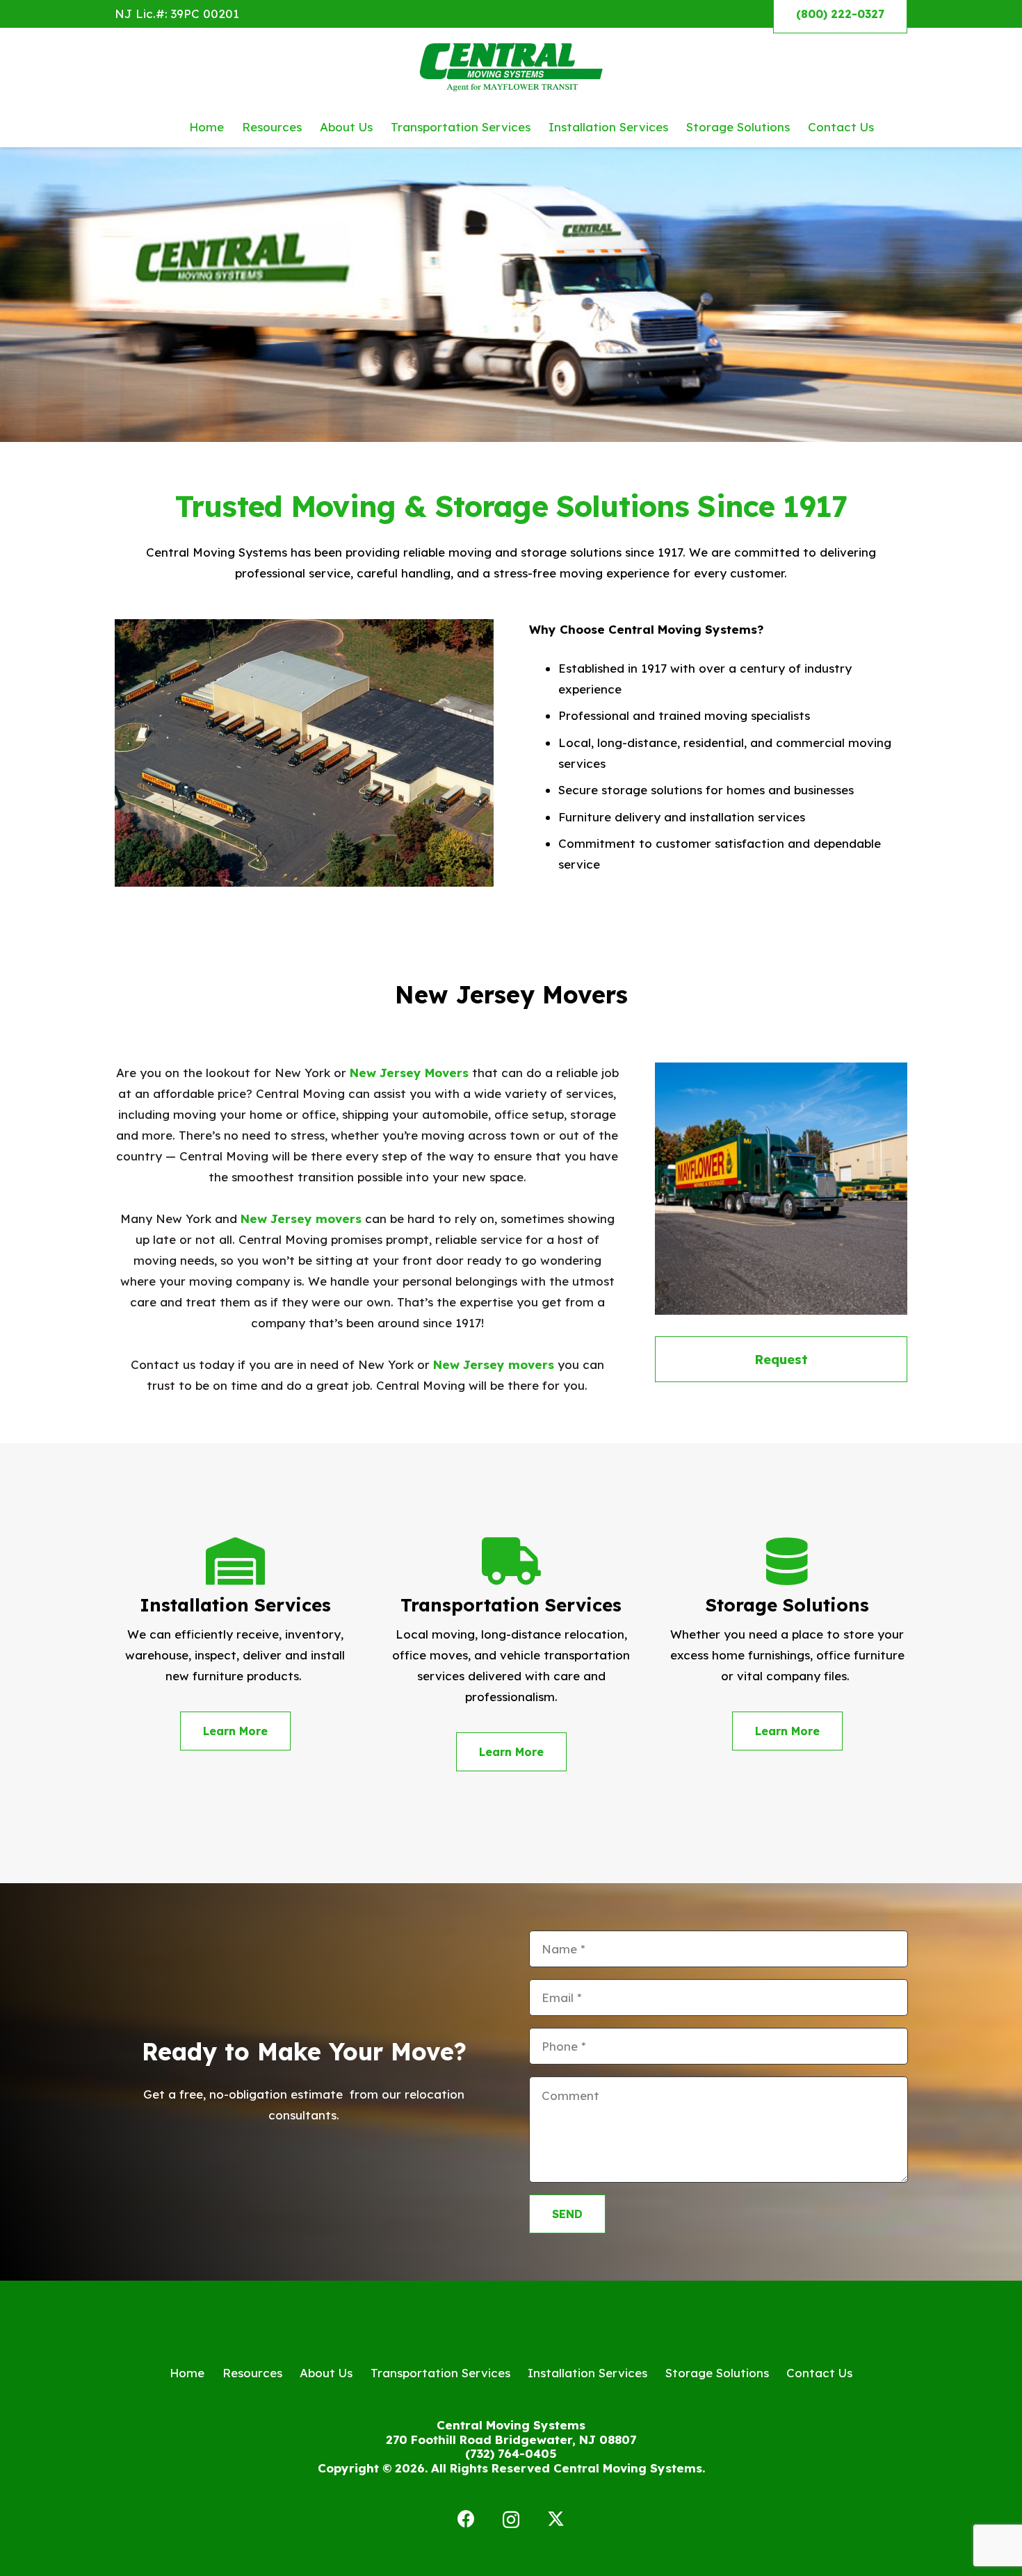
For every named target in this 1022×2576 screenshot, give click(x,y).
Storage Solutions (717, 2373)
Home (187, 2373)
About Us (326, 2373)
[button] (885, 126)
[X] (556, 2519)
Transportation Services (440, 2373)
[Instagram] (511, 2520)
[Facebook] (466, 2519)
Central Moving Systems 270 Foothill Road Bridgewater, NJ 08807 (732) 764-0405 (511, 2439)
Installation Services (587, 2373)
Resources (252, 2373)
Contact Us (819, 2373)
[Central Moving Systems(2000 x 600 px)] (511, 67)
